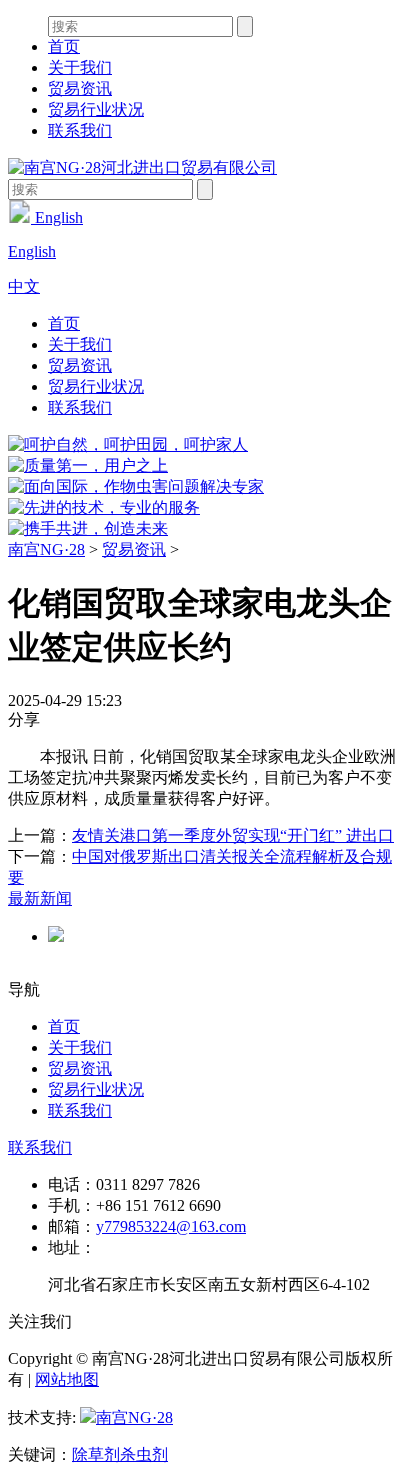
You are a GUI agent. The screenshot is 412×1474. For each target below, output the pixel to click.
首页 (64, 46)
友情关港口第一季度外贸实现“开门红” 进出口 (233, 835)
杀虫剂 (144, 1454)
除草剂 (96, 1454)
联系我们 (80, 130)
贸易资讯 (80, 88)
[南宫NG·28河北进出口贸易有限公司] (142, 167)
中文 (24, 286)
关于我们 (80, 67)
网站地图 (67, 1379)
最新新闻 (40, 898)
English (57, 217)
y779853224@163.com (171, 1226)
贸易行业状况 (96, 109)
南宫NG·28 (46, 549)
